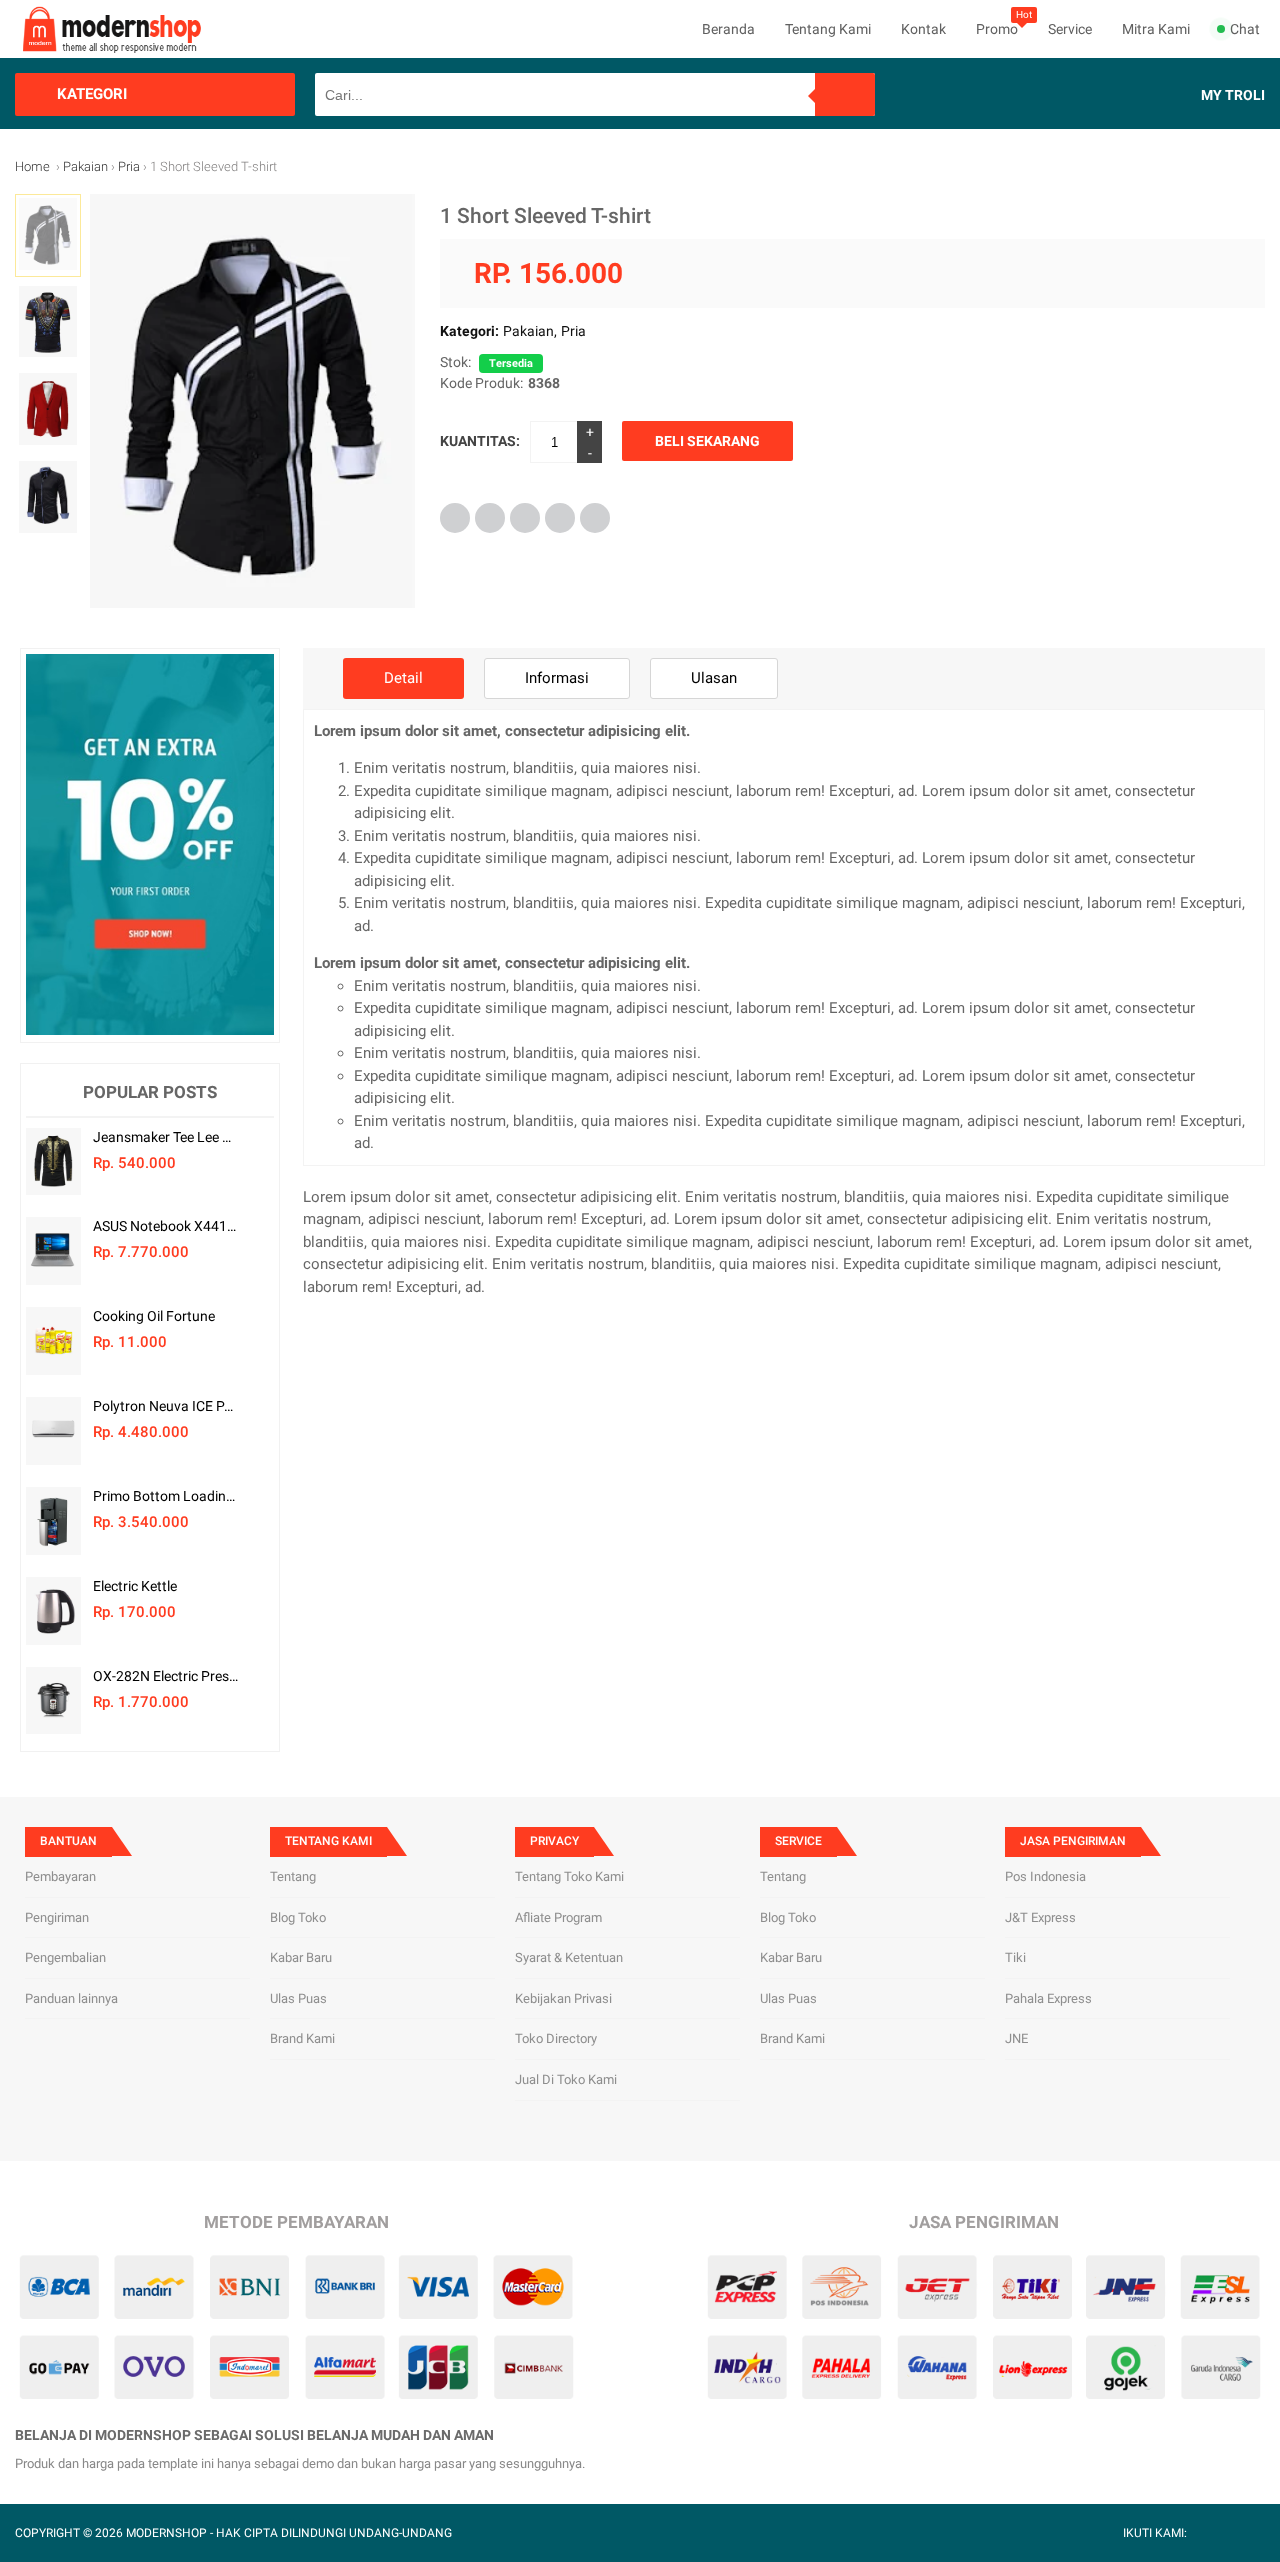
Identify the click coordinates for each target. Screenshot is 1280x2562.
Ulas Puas (298, 1998)
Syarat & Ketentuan (569, 1957)
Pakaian (528, 331)
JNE (1016, 2038)
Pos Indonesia (1045, 1876)
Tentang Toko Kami (569, 1876)
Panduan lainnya (71, 1998)
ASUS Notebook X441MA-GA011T (165, 1226)
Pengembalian (65, 1957)
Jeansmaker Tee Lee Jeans (165, 1137)
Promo (997, 29)
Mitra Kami (1156, 29)
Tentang (293, 1876)
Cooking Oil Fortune (154, 1316)
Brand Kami (302, 2038)
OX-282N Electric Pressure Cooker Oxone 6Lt (165, 1676)
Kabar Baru (301, 1957)
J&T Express (1040, 1917)
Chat (1245, 29)
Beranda (728, 29)
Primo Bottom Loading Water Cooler (165, 1496)
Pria (573, 331)
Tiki (1015, 1957)
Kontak (923, 29)
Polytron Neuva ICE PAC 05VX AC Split (165, 1406)
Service (1070, 29)
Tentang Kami (828, 29)
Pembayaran (60, 1876)
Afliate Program (558, 1917)
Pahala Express (1048, 1998)
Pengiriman (57, 1917)
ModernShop (166, 2533)
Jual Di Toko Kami (566, 2079)
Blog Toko (298, 1917)
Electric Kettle (135, 1586)
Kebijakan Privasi (563, 1998)
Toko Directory (556, 2038)
